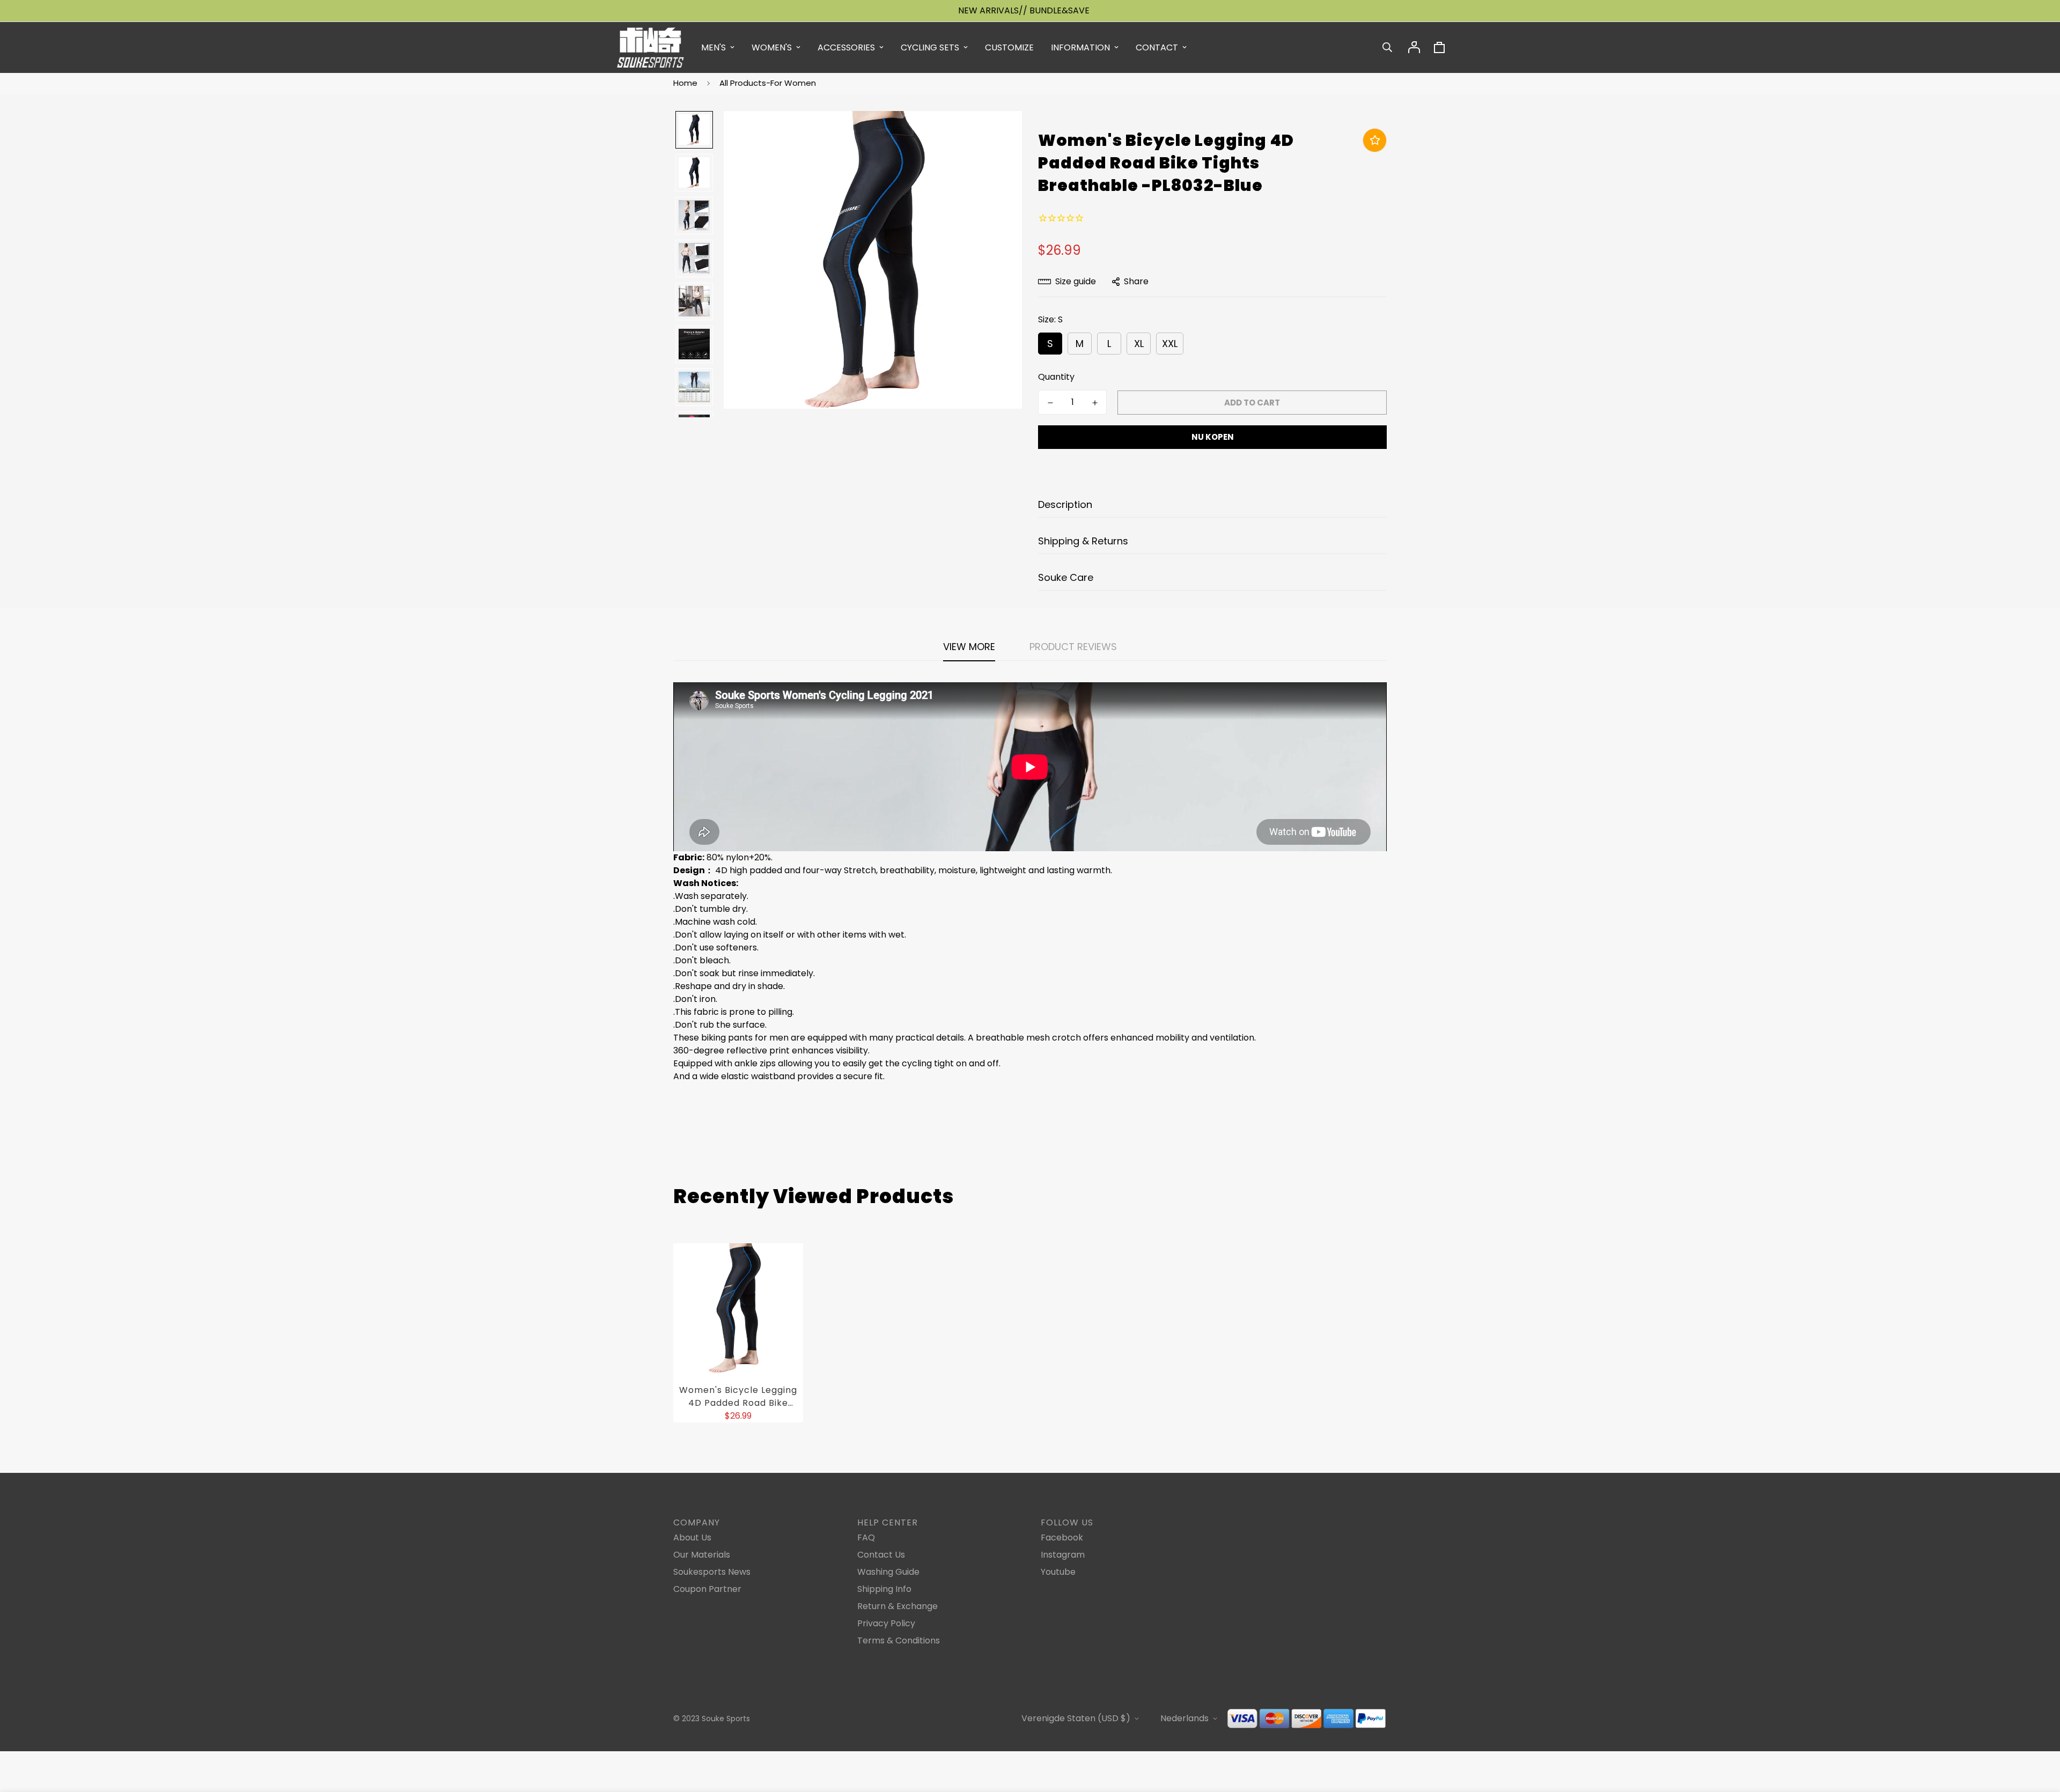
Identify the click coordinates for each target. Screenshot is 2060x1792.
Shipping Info (884, 1589)
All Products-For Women (768, 83)
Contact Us (881, 1555)
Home (685, 83)
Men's (713, 47)
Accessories (846, 47)
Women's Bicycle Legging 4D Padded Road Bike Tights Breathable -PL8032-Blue (738, 1397)
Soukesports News (712, 1572)
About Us (692, 1537)
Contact (1157, 47)
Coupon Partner (707, 1589)
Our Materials (702, 1555)
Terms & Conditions (899, 1640)
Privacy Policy (886, 1623)
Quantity (1056, 377)
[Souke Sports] (650, 47)
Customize (1009, 47)
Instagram (1063, 1555)
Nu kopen (1213, 437)
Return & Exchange (897, 1606)
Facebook (1062, 1537)
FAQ (866, 1537)
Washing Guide (888, 1572)
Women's (772, 47)
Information (1080, 47)
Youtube (1058, 1572)
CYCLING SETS (930, 47)
